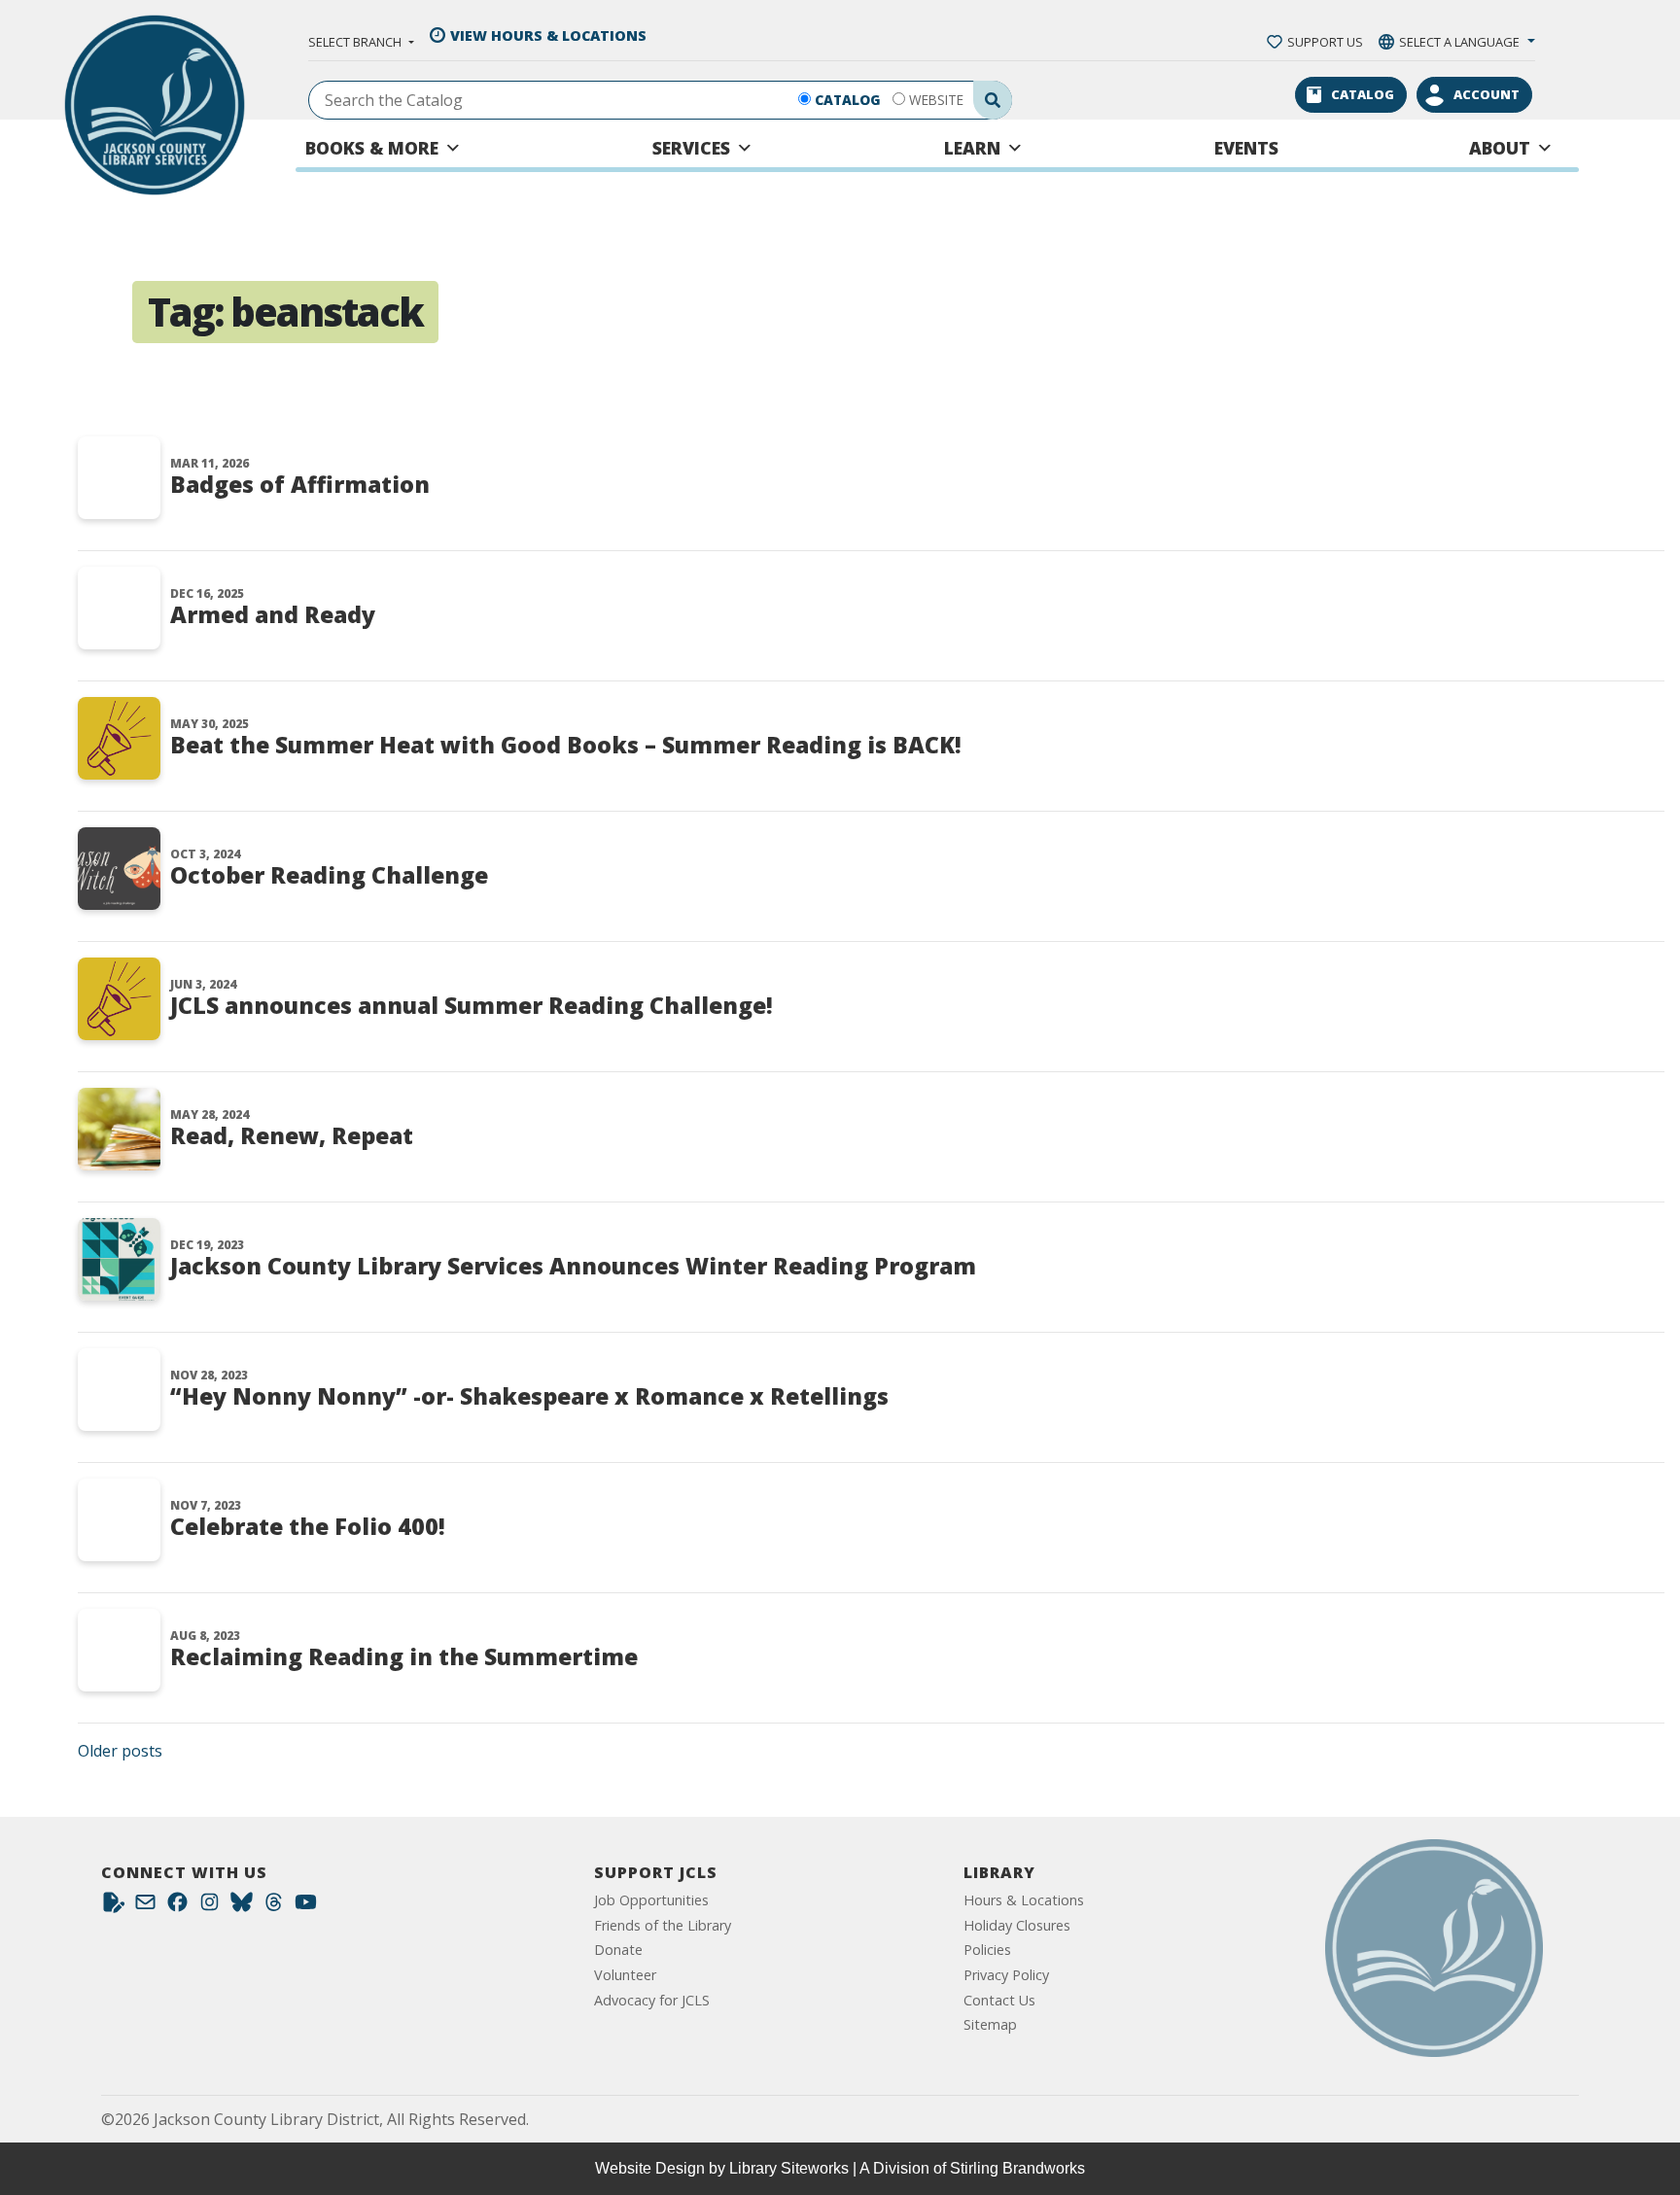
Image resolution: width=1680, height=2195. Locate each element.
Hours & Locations (1024, 1900)
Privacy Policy (1006, 1975)
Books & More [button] (372, 148)
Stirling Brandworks (1017, 2168)
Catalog (848, 100)
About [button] (1500, 148)
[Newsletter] (145, 1907)
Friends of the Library (663, 1925)
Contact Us (999, 2000)
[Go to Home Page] (1434, 1948)
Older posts (120, 1751)
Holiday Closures (1017, 1925)
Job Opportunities (651, 1900)
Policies (987, 1950)
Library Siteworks (789, 2168)
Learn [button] (972, 148)
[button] (361, 42)
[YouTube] (306, 1907)
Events (1246, 148)
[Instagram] (210, 1907)
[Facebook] (177, 1907)
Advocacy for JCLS (652, 2000)
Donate (618, 1950)
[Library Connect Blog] (113, 1907)
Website (936, 100)
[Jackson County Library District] (155, 105)
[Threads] (274, 1907)
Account (1487, 94)
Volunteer (625, 1975)
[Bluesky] (242, 1907)
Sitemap (990, 2024)
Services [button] (691, 148)
